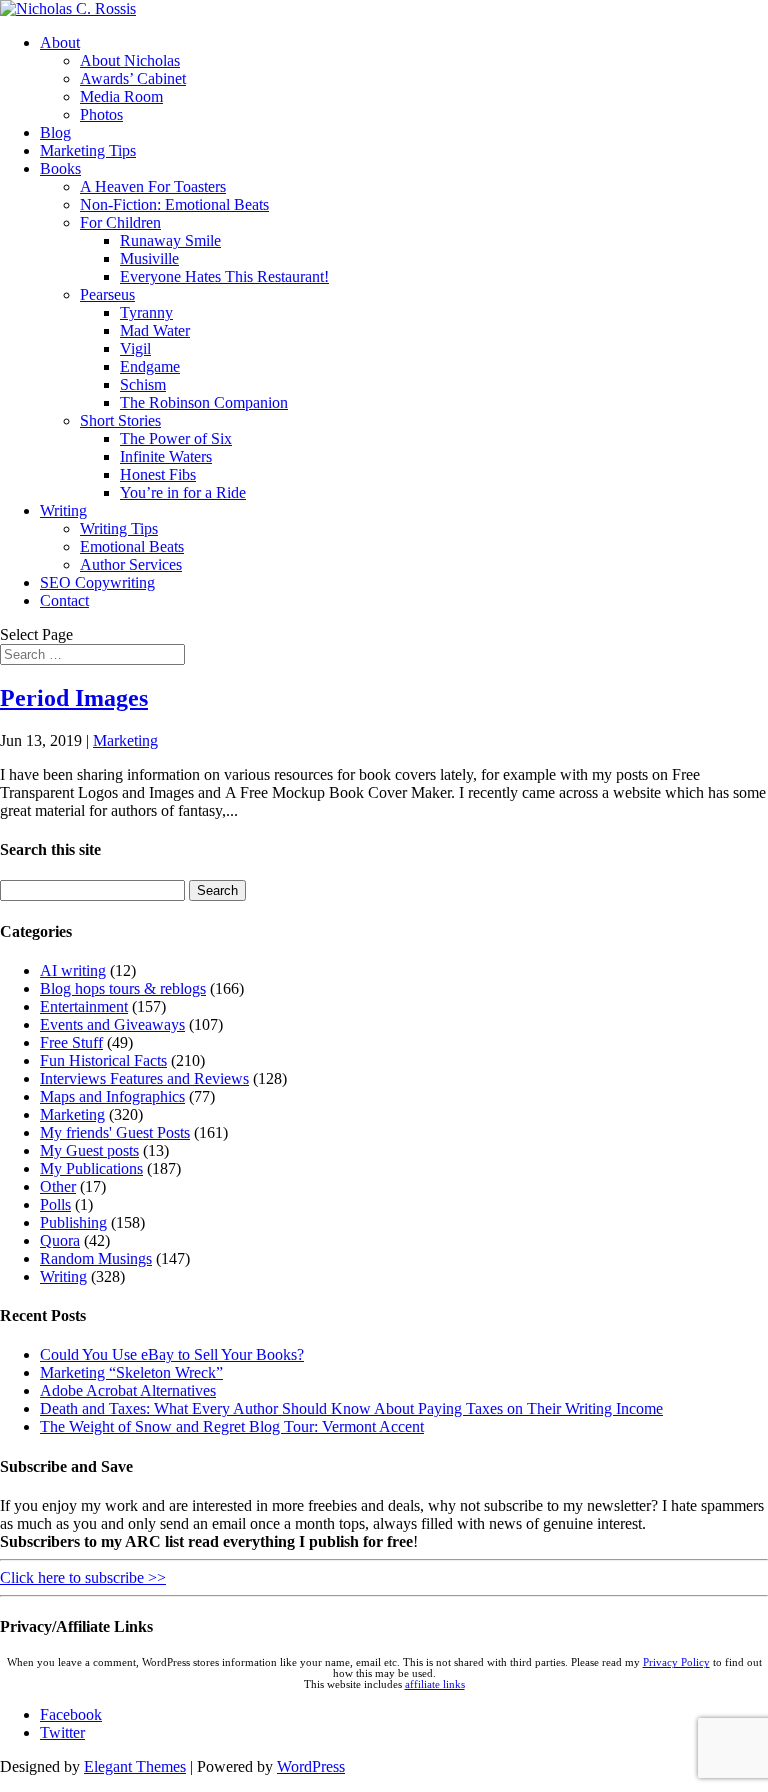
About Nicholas (130, 60)
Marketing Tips (88, 150)
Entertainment (84, 1006)
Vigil (135, 348)
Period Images (74, 698)
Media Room (121, 96)
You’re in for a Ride (183, 492)
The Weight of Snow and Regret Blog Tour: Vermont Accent (232, 1426)
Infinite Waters (166, 456)
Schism (143, 384)
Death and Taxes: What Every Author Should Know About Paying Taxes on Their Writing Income (351, 1408)
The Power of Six (176, 438)
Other (58, 1186)
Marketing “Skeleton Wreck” (131, 1372)
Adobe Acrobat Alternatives (128, 1390)
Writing (63, 510)
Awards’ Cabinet (133, 78)
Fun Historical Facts (103, 1060)
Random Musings (96, 1258)
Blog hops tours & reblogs (123, 988)
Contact (64, 600)
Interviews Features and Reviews (144, 1078)
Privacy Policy (676, 1662)
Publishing (73, 1222)
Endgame (150, 366)
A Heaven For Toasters (153, 186)
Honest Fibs (158, 474)
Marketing (125, 740)
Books (60, 168)
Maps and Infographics (112, 1096)
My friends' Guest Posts (115, 1132)
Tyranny (146, 312)
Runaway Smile (170, 240)
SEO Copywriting (97, 582)
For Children (120, 222)
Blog (55, 132)
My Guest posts (89, 1150)
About (60, 42)
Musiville (149, 258)
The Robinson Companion (204, 402)
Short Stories (120, 420)
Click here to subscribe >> (83, 1577)
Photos (101, 114)
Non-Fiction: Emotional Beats (174, 204)
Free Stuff (71, 1042)
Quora (60, 1240)
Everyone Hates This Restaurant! (224, 276)
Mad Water (155, 330)
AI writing (73, 970)
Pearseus (107, 294)
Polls (55, 1204)
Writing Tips (119, 528)
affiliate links (435, 1684)
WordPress (311, 1766)
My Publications (91, 1168)
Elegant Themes (135, 1766)
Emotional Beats (132, 546)
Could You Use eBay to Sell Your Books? (172, 1354)
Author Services (131, 564)
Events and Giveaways (112, 1024)
